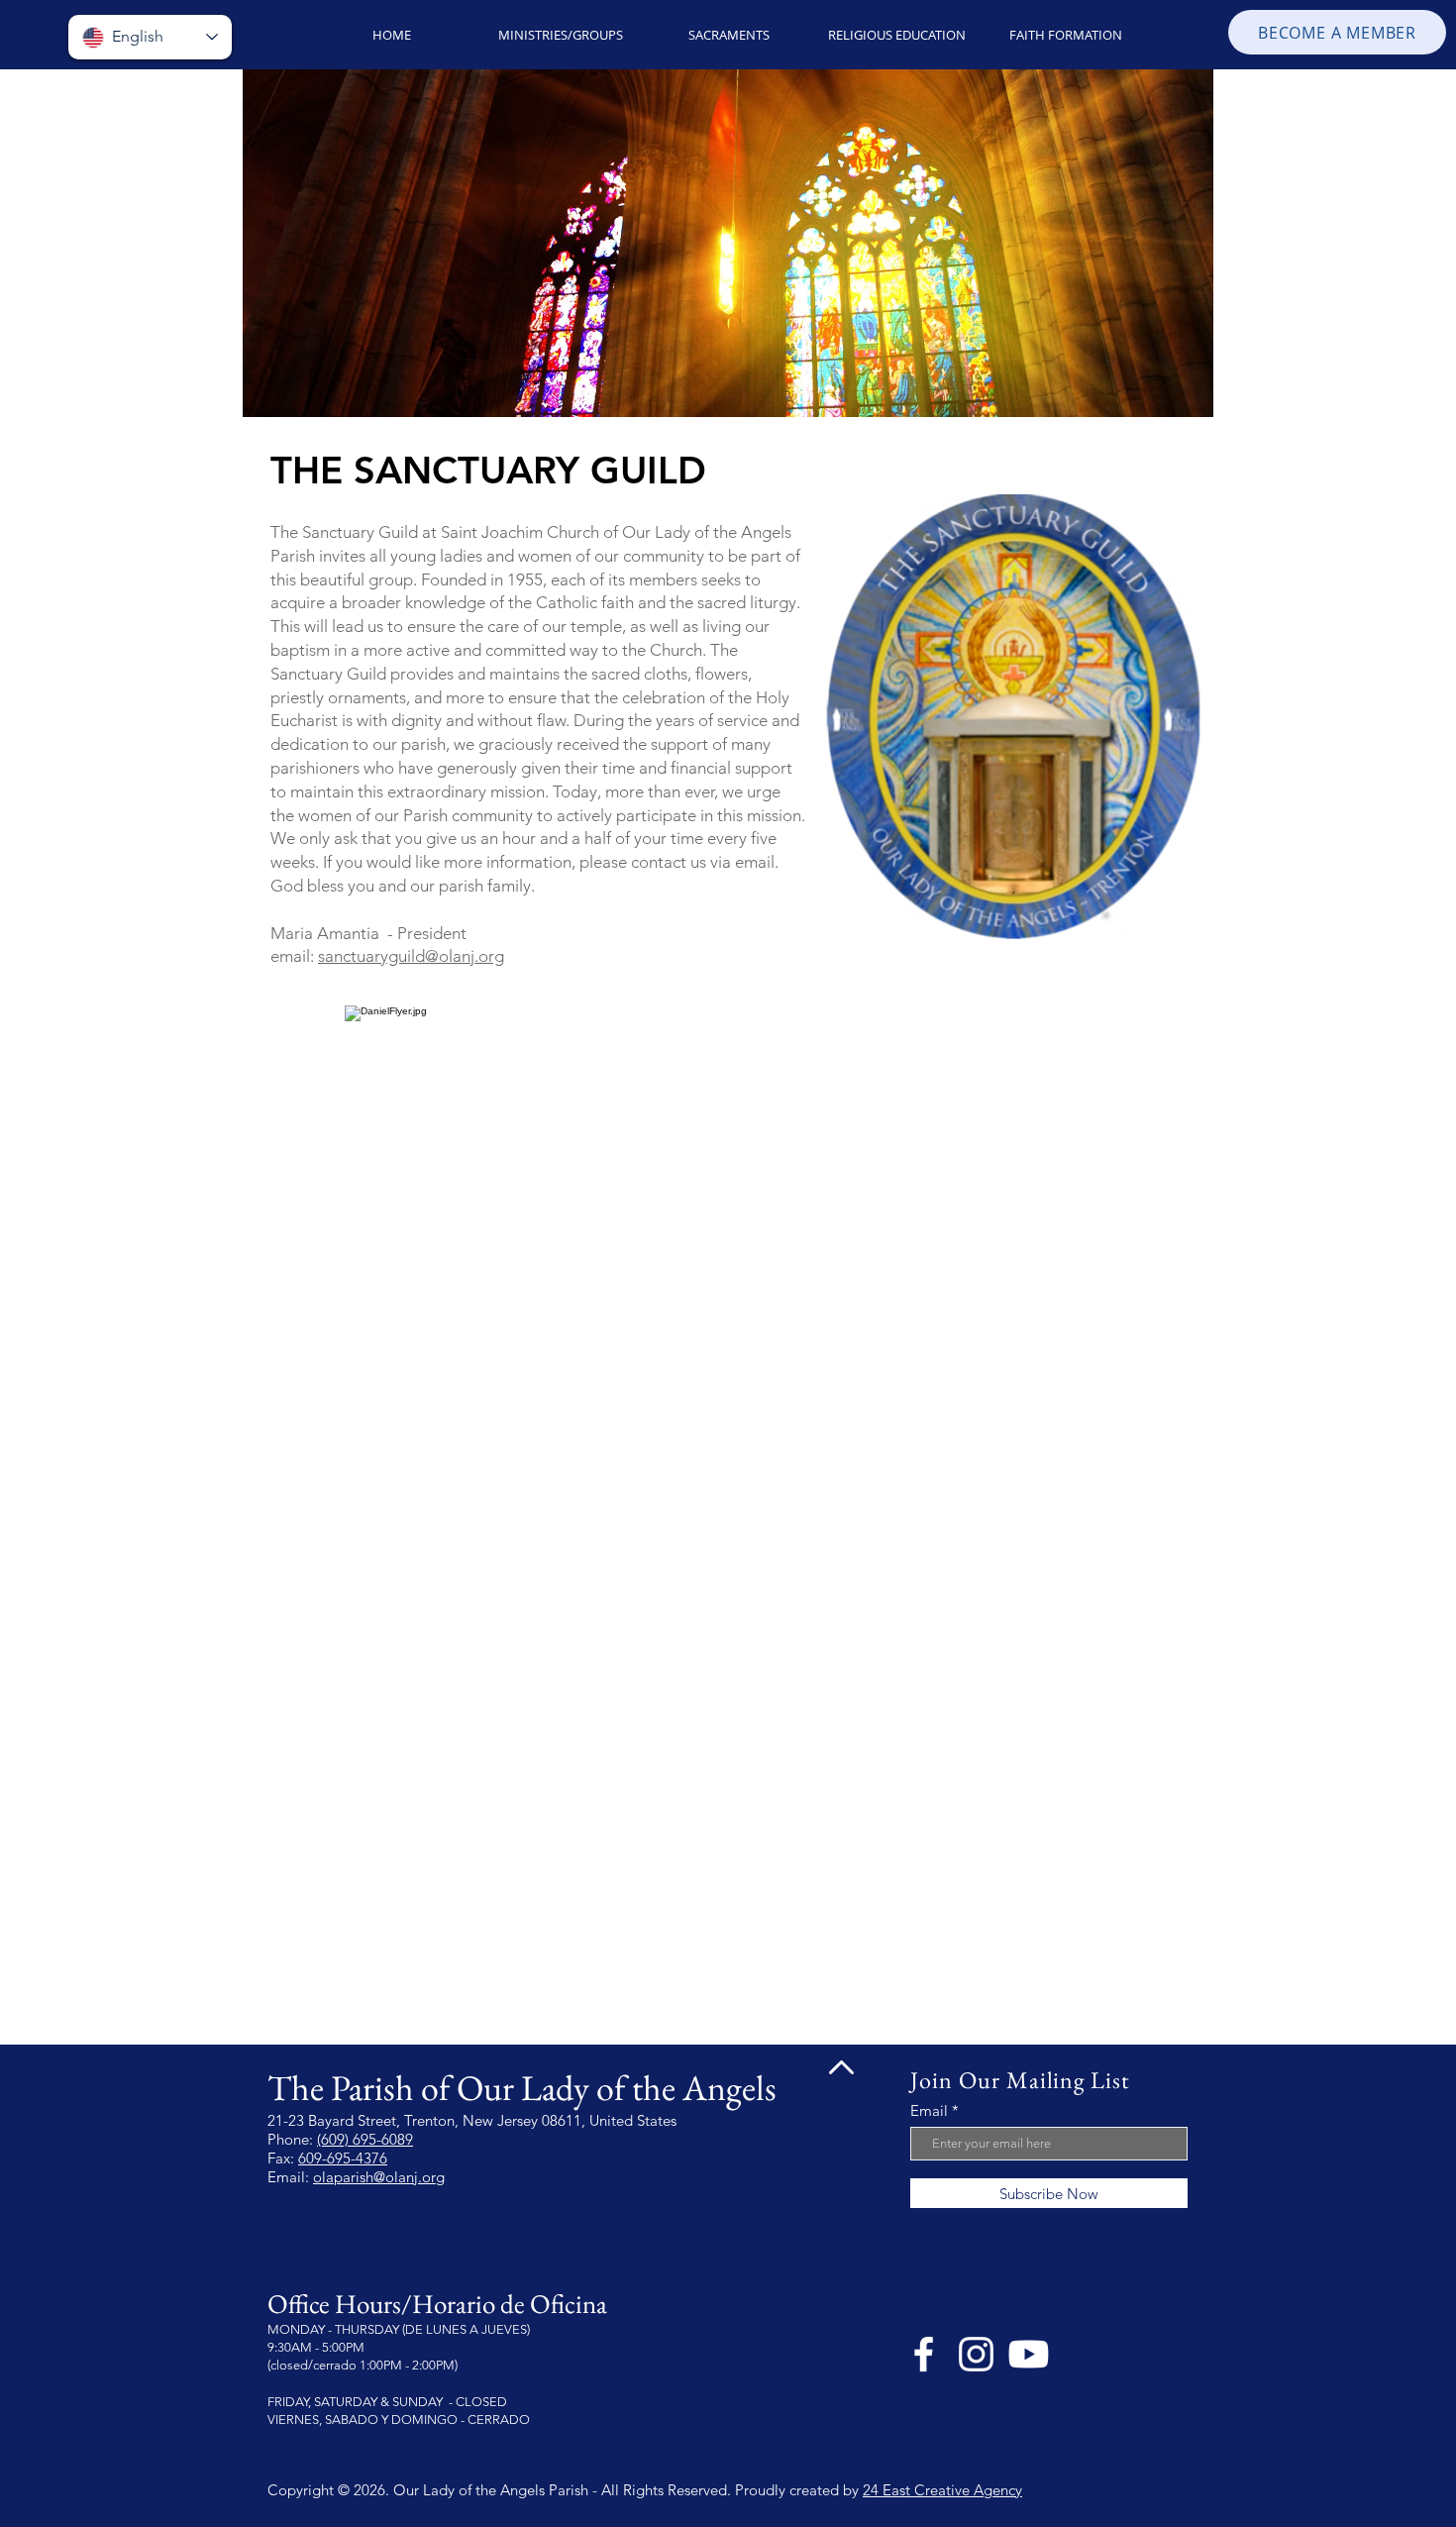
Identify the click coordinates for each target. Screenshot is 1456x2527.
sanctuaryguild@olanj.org (411, 956)
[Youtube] (1029, 2354)
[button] (560, 35)
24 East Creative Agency (942, 2490)
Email (929, 2110)
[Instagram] (976, 2354)
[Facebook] (924, 2354)
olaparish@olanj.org (379, 2177)
